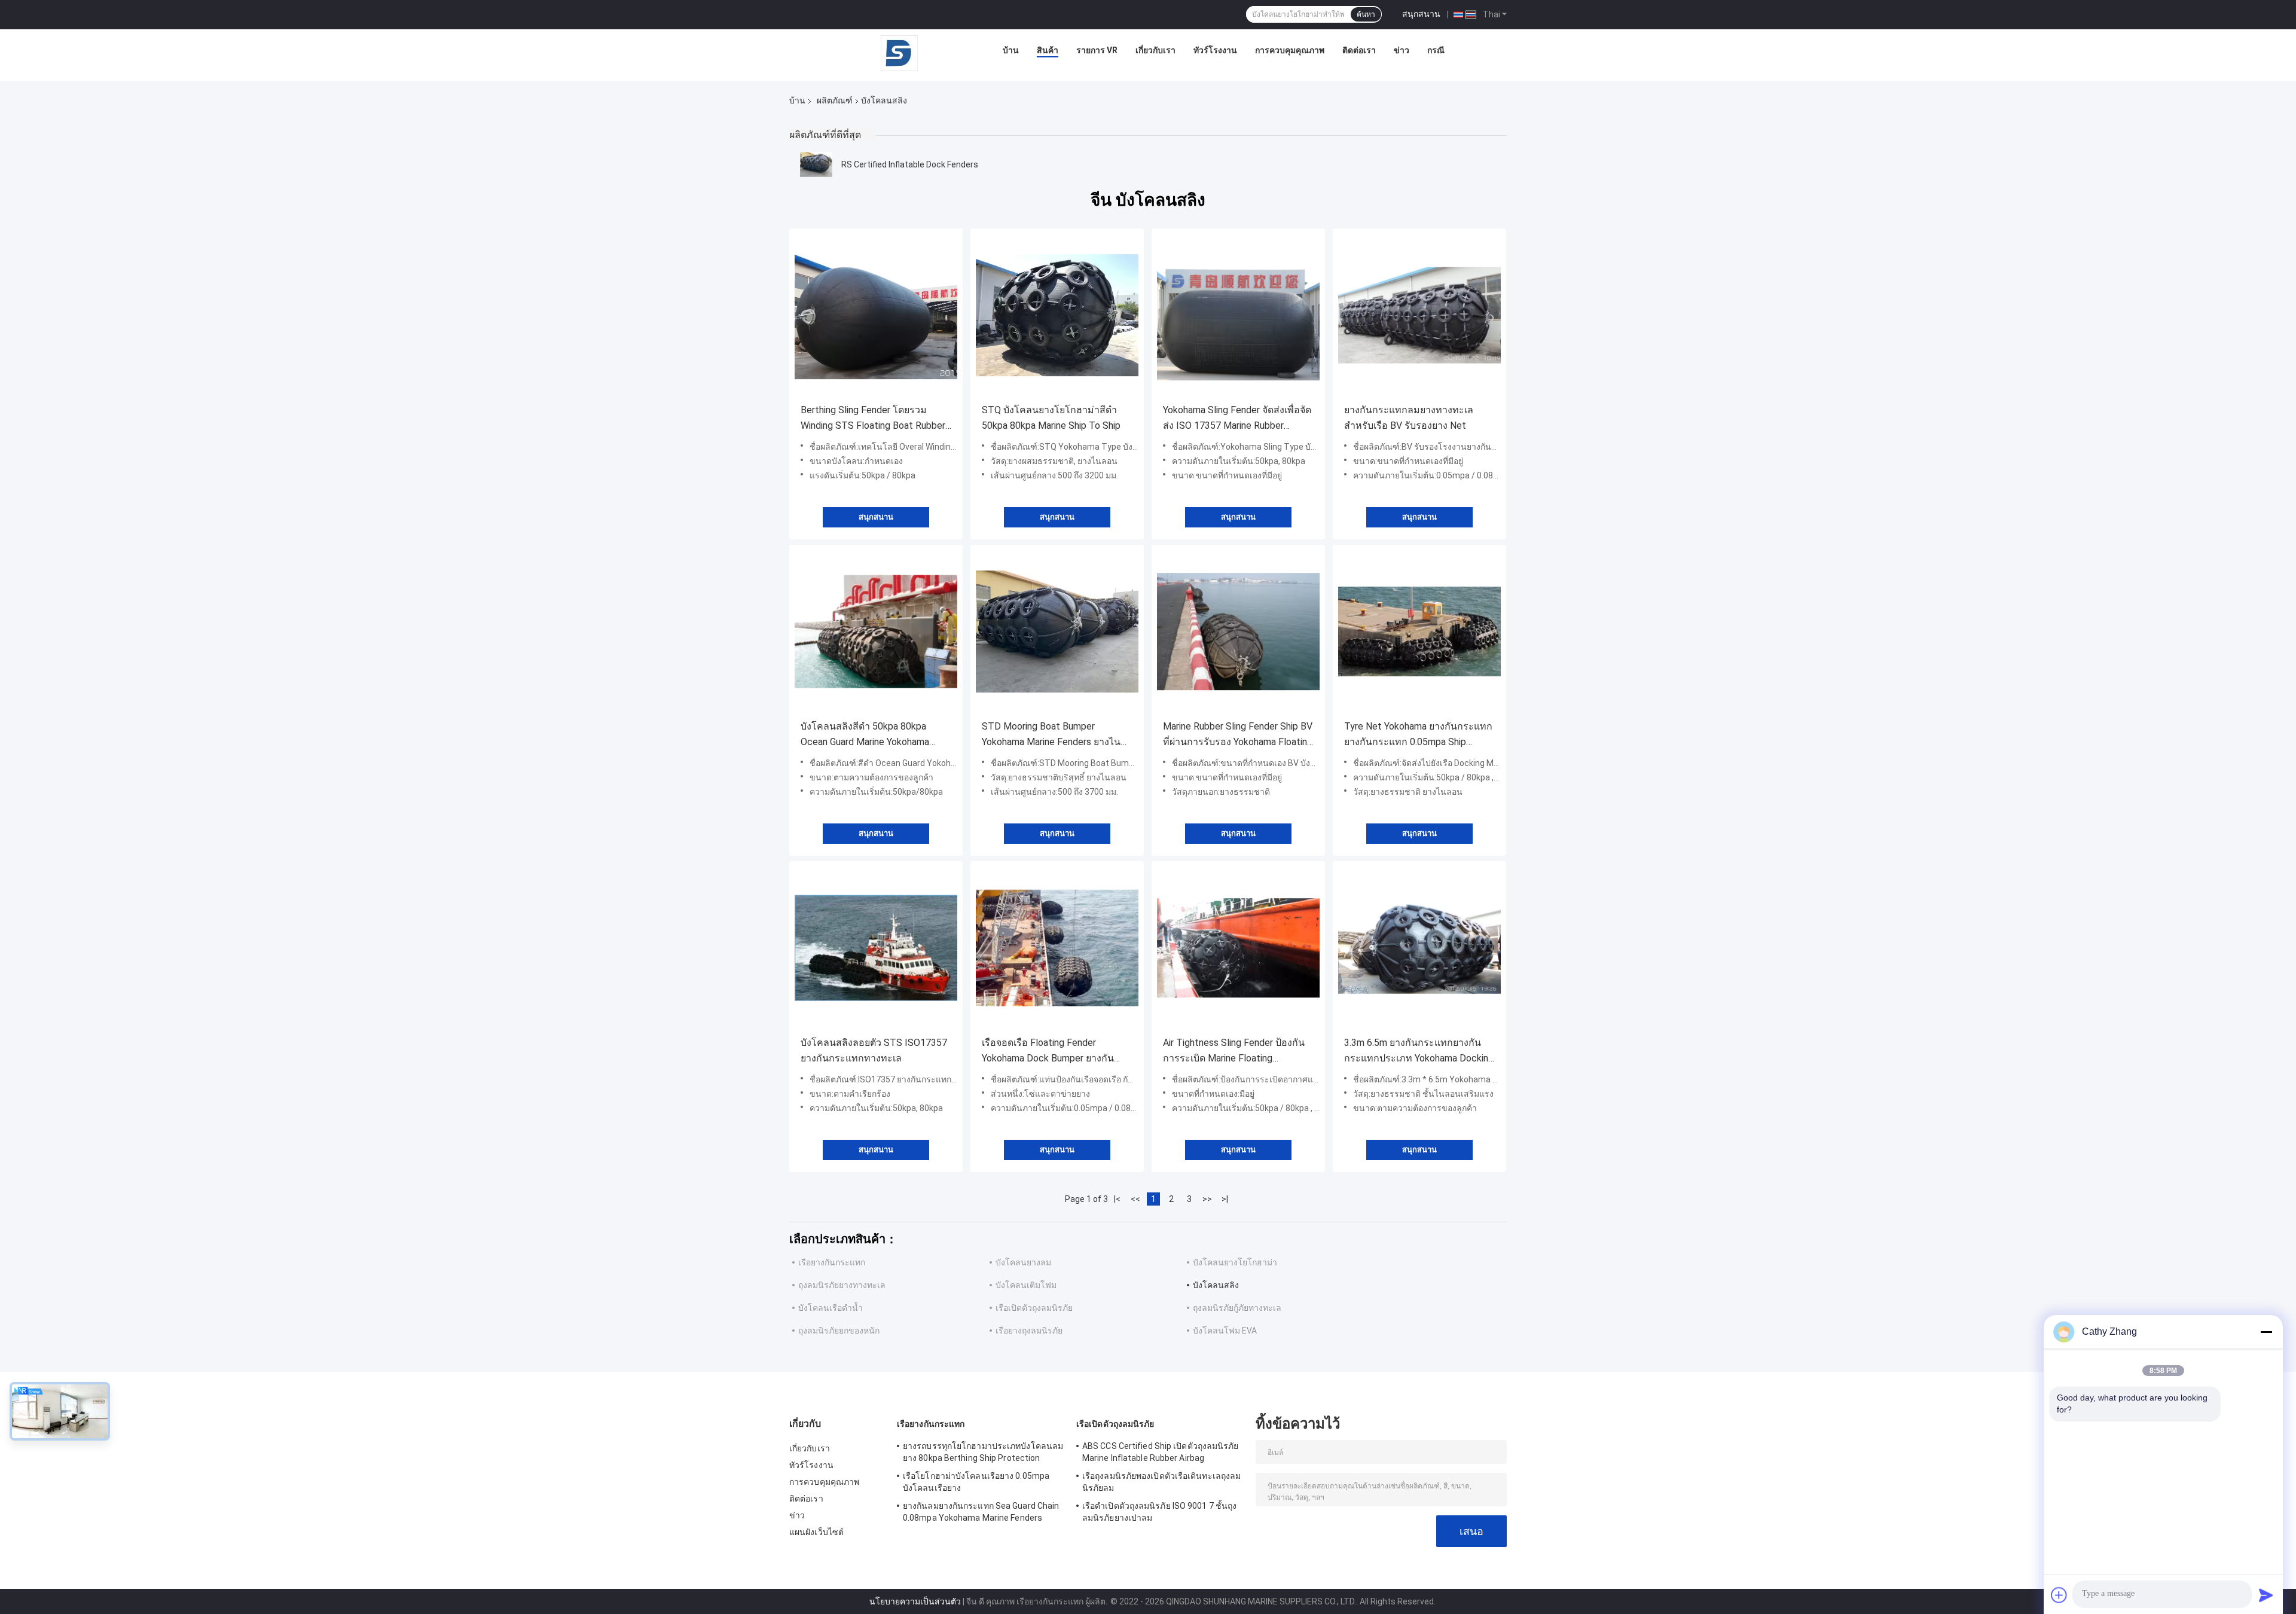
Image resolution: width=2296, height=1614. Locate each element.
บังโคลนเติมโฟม (1026, 1285)
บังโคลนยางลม (1023, 1262)
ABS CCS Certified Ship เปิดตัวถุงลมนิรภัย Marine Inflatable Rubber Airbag (1161, 1452)
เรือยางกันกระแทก (832, 1262)
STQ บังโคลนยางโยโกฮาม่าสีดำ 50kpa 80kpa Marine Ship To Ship (1051, 418)
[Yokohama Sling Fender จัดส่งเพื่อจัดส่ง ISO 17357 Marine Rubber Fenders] (1238, 315)
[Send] (2266, 1595)
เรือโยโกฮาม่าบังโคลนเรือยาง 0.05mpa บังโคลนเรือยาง (976, 1482)
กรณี (1436, 50)
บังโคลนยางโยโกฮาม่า (1235, 1262)
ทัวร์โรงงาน (1215, 50)
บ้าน (1011, 50)
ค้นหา (1366, 14)
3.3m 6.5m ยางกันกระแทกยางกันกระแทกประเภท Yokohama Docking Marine (1419, 1052)
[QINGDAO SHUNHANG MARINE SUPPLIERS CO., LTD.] (899, 53)
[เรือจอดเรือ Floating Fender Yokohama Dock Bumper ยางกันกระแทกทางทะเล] (1057, 948)
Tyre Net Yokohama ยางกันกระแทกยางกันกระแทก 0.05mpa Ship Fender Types (1418, 735)
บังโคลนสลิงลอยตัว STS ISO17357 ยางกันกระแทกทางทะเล (874, 1050)
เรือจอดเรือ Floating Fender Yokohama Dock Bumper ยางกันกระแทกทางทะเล (1048, 1052)
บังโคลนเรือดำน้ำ (831, 1308)
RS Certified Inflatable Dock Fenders (910, 164)
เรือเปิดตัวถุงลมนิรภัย (1034, 1308)
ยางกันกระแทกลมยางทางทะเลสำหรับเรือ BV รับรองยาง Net (1409, 418)
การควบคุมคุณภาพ (1290, 50)
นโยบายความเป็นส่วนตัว (915, 1601)
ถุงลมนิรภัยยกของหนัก (839, 1331)
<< (1135, 1199)
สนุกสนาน (1421, 14)
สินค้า (1048, 50)
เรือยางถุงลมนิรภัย (1029, 1331)
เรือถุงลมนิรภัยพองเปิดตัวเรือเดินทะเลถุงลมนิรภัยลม (1161, 1482)
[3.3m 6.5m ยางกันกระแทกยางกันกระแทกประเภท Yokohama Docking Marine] (1419, 948)
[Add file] (2059, 1595)
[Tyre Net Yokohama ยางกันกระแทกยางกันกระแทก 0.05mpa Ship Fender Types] (1419, 631)
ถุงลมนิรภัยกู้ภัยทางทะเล (1237, 1308)
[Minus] (2266, 1332)
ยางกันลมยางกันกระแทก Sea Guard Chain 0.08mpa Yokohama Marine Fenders (981, 1512)
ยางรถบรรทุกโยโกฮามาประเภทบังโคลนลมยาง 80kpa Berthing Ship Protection (983, 1452)
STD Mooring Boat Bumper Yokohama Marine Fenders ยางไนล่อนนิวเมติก (1051, 735)
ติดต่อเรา (1359, 50)
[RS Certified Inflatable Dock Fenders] (816, 164)
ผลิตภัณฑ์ (835, 100)
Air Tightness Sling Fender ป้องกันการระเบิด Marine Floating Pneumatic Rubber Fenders (1234, 1052)
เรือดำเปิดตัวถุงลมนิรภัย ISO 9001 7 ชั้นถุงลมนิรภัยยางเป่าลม (1159, 1512)
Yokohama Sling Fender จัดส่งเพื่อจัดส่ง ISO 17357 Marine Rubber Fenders (1237, 419)
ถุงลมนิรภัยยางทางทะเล (842, 1285)
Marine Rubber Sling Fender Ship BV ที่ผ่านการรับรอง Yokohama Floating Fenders (1238, 735)
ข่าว (1402, 50)
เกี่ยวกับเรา (1155, 50)
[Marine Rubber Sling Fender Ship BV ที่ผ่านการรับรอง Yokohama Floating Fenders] (1238, 631)
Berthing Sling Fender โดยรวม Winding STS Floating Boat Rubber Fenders (873, 419)
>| (1225, 1199)
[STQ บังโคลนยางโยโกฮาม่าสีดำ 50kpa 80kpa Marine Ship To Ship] (1057, 315)
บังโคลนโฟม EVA (1225, 1331)
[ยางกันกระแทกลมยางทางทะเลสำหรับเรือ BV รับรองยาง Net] (1419, 315)
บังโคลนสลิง (1216, 1285)
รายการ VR (1097, 50)
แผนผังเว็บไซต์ (816, 1532)
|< (1117, 1199)
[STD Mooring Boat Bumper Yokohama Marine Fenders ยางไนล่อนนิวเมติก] (1057, 631)
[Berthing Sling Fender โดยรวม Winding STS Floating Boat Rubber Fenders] (876, 315)
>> (1207, 1199)
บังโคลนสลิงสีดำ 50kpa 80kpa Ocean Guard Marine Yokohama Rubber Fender (865, 735)
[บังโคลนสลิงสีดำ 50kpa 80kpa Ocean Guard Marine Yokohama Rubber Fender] (876, 631)
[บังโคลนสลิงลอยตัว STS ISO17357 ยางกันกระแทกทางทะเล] (876, 948)
